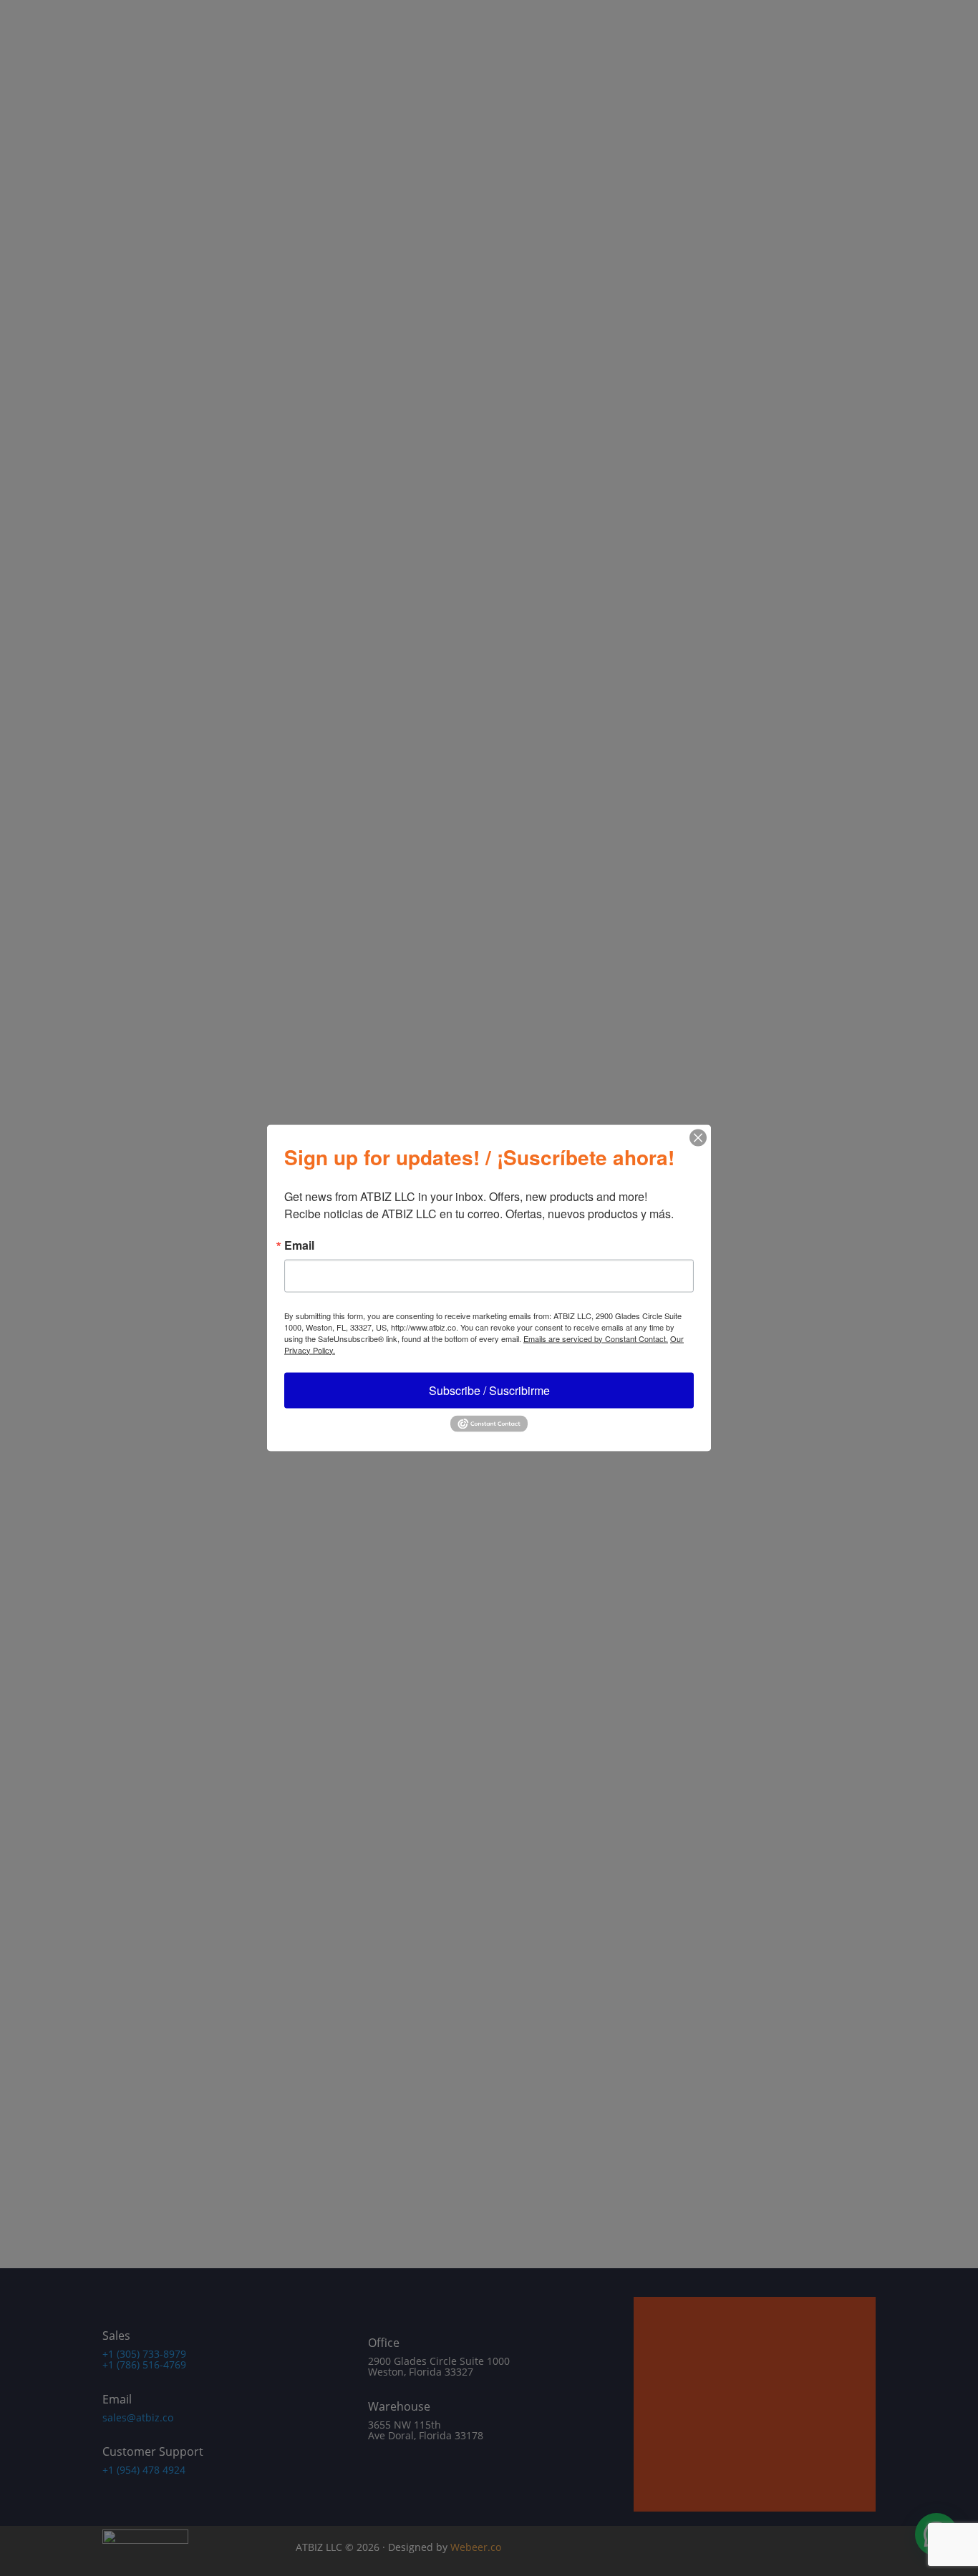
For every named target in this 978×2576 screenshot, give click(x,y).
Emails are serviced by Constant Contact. (596, 1338)
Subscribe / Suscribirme (489, 1390)
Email (299, 1245)
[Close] (698, 1137)
